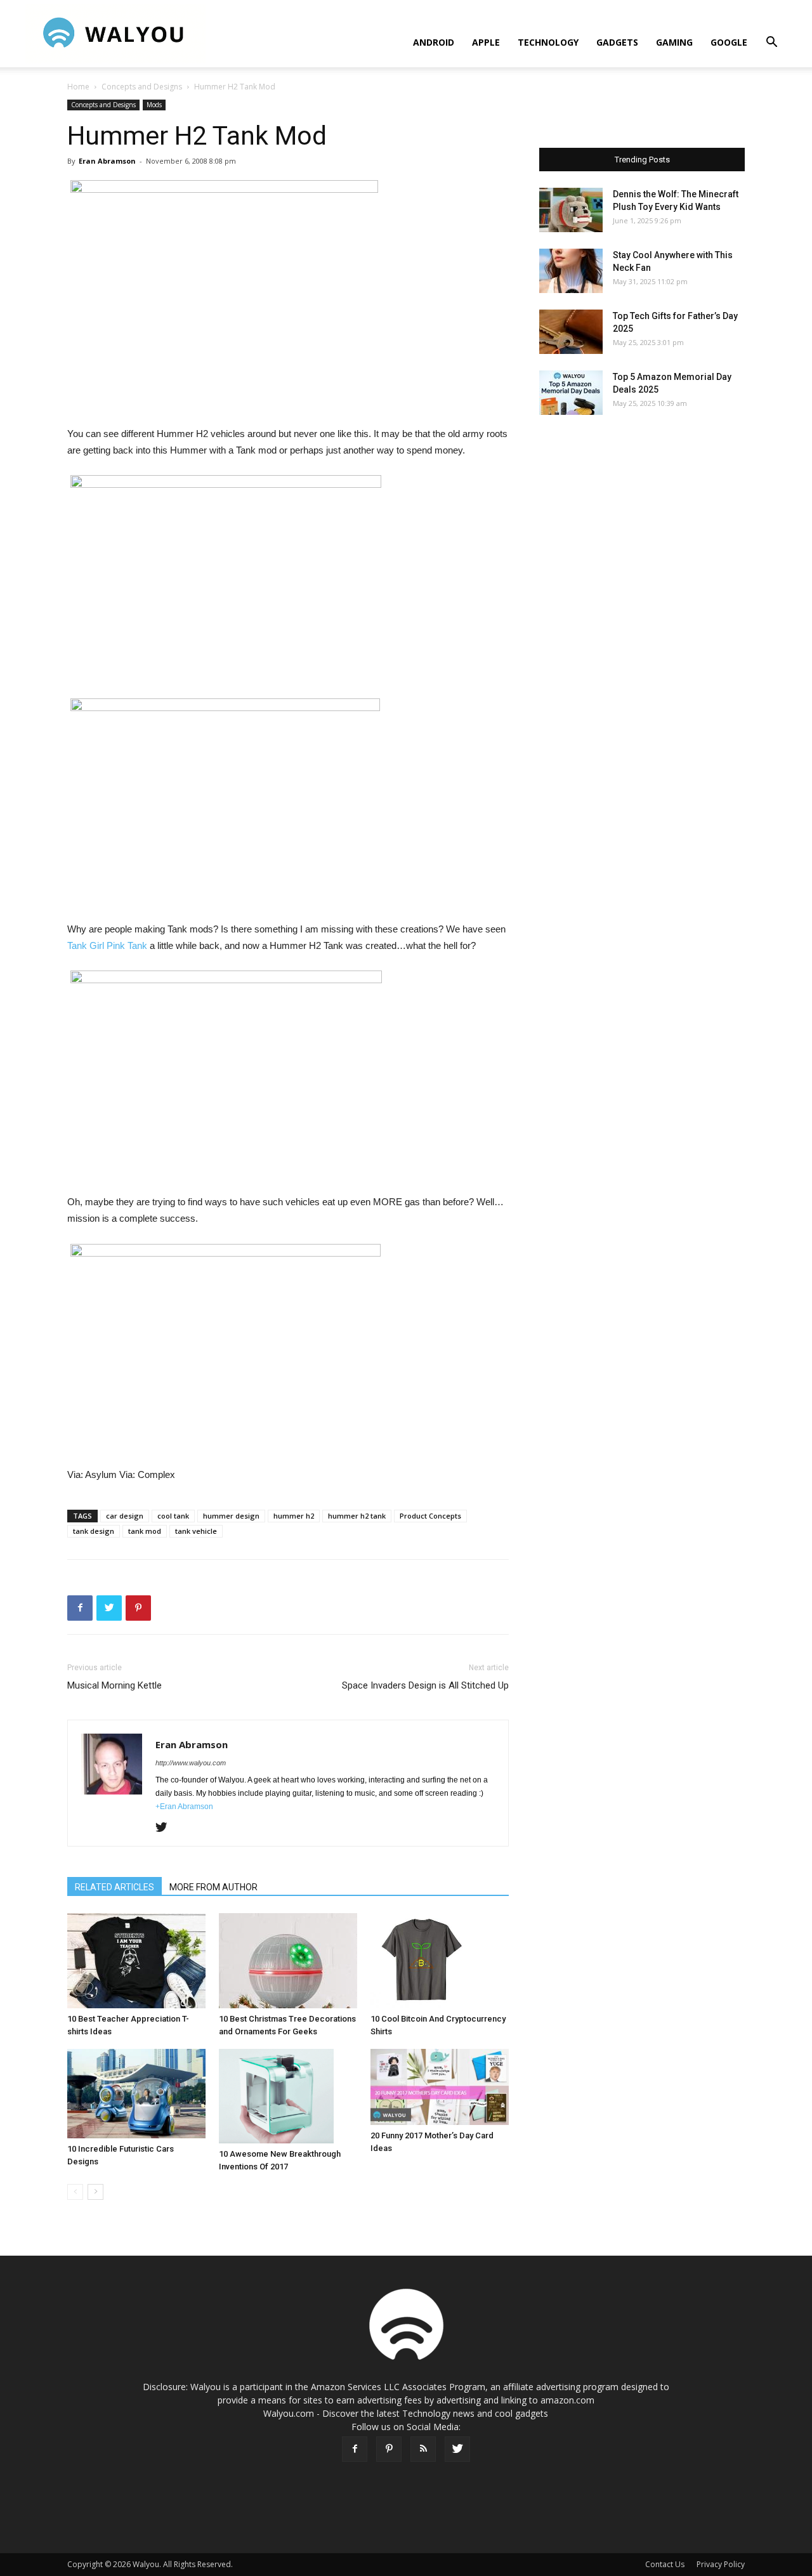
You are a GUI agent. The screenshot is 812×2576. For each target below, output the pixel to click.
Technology (548, 42)
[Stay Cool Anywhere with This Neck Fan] (571, 271)
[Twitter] (166, 1828)
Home (78, 87)
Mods (154, 105)
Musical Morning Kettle (115, 1685)
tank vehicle (196, 1531)
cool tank (173, 1516)
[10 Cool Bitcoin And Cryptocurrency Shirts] (440, 1961)
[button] (771, 43)
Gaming (674, 42)
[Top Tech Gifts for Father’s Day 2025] (571, 332)
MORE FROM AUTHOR (213, 1887)
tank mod (145, 1531)
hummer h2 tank (357, 1516)
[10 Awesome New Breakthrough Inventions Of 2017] (288, 2096)
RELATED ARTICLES (115, 1887)
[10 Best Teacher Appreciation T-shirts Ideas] (136, 1961)
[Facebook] (355, 2449)
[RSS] (423, 2449)
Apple (486, 42)
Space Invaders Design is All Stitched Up (425, 1685)
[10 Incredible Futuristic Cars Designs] (136, 2094)
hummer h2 (294, 1516)
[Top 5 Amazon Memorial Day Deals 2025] (571, 393)
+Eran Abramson (184, 1807)
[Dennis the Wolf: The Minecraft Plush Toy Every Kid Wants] (571, 210)
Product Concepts (430, 1516)
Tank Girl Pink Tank (107, 945)
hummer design (231, 1516)
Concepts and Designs (142, 87)
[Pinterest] (389, 2449)
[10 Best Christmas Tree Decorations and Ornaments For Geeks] (288, 1961)
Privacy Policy (721, 2564)
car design (125, 1516)
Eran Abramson (107, 161)
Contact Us (665, 2564)
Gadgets (617, 42)
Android (434, 42)
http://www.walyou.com (191, 1763)
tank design (94, 1531)
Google (729, 42)
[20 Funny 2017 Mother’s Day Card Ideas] (440, 2087)
